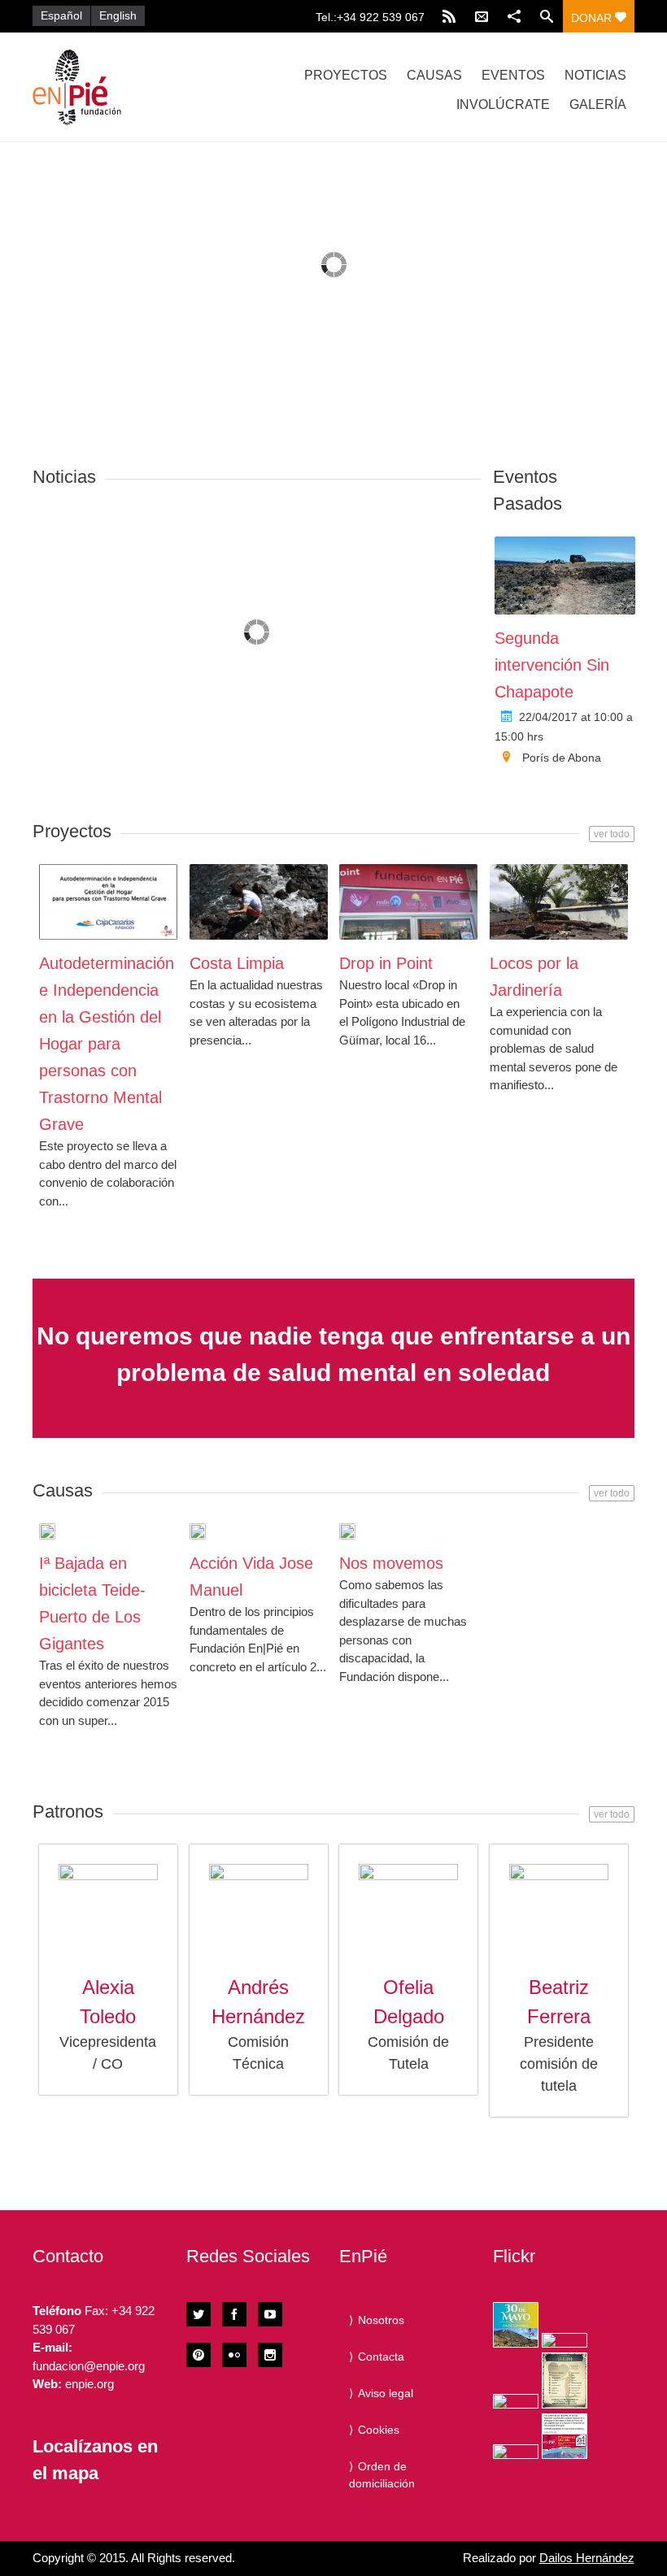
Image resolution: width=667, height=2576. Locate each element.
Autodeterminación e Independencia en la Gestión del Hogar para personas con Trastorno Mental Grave (107, 1044)
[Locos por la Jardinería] (559, 902)
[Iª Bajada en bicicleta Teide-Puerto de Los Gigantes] (47, 1531)
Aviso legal (386, 2393)
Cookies (379, 2430)
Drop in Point (386, 963)
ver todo (612, 834)
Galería (598, 104)
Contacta (381, 2357)
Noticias (595, 75)
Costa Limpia (237, 963)
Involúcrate (503, 104)
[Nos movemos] (347, 1531)
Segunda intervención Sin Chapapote (552, 665)
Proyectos (346, 75)
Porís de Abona (562, 758)
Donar (593, 18)
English (118, 15)
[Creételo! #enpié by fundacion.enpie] (565, 2340)
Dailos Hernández (587, 2558)
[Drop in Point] (408, 902)
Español (61, 15)
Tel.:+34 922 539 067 (370, 17)
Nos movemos (391, 1563)
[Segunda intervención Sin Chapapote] (565, 576)
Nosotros (381, 2320)
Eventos (513, 75)
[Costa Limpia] (259, 902)
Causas (434, 75)
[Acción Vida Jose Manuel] (198, 1531)
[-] (122, 87)
